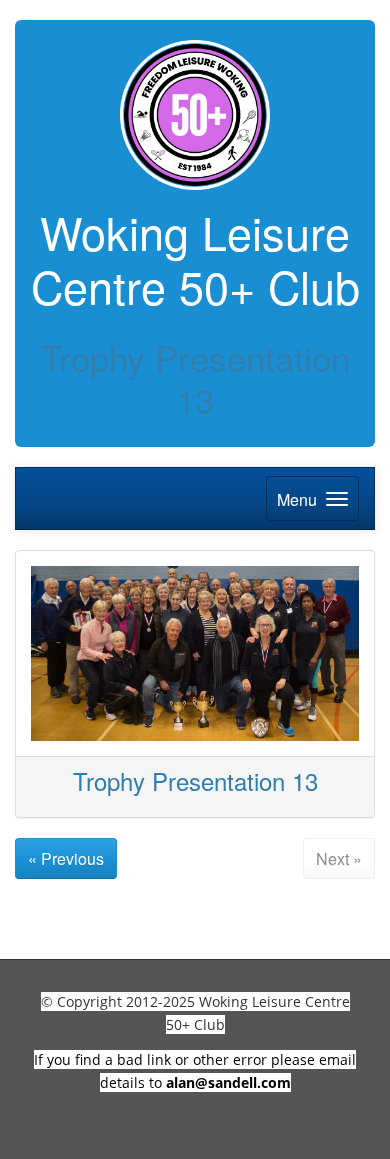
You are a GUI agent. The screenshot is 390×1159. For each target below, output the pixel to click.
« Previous (66, 858)
